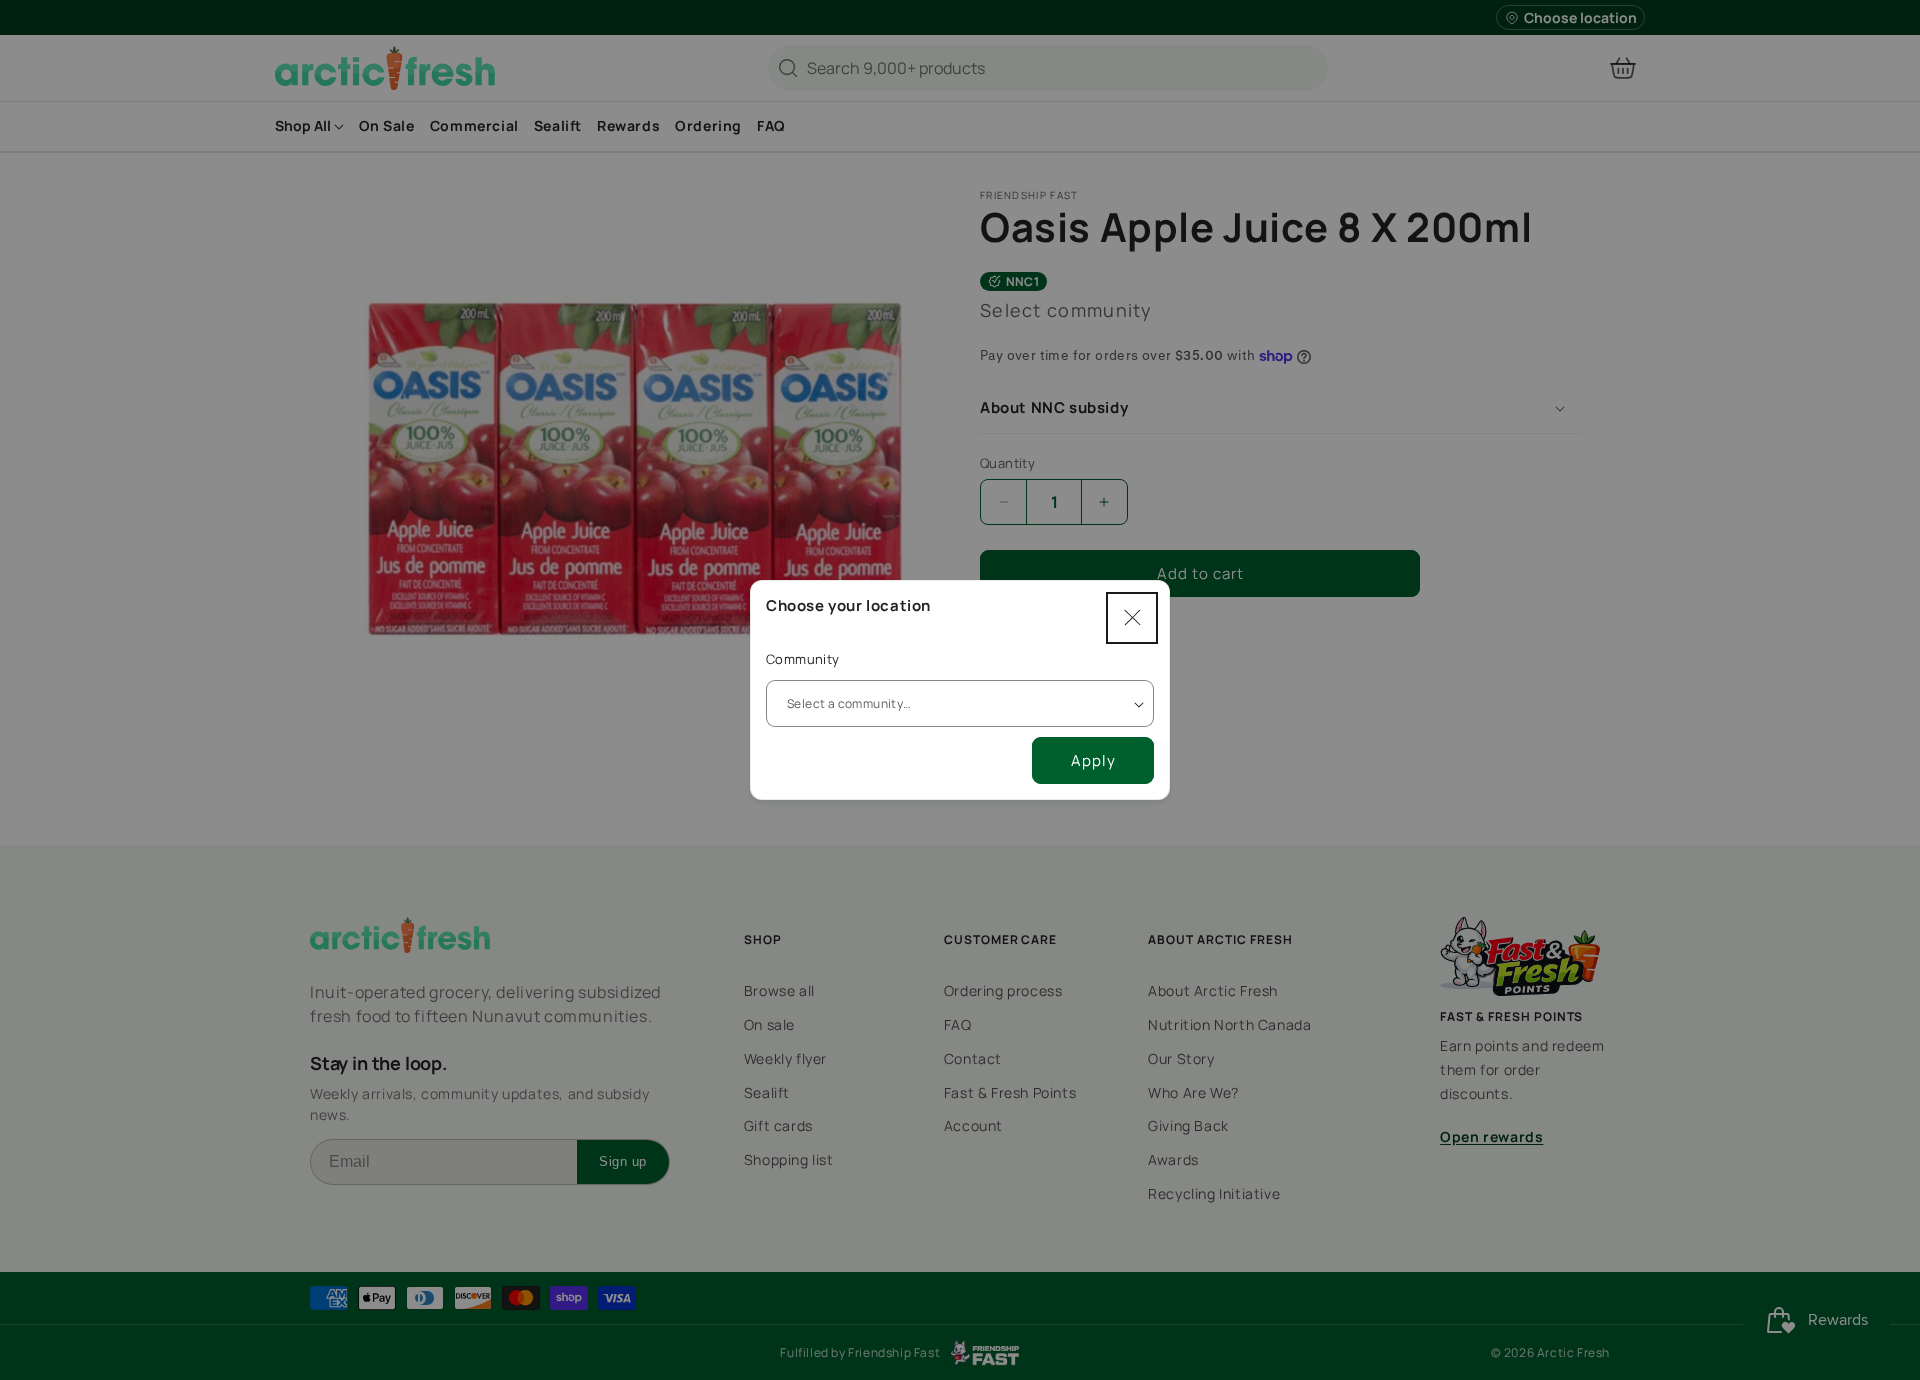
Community (803, 659)
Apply (1093, 760)
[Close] (1132, 618)
